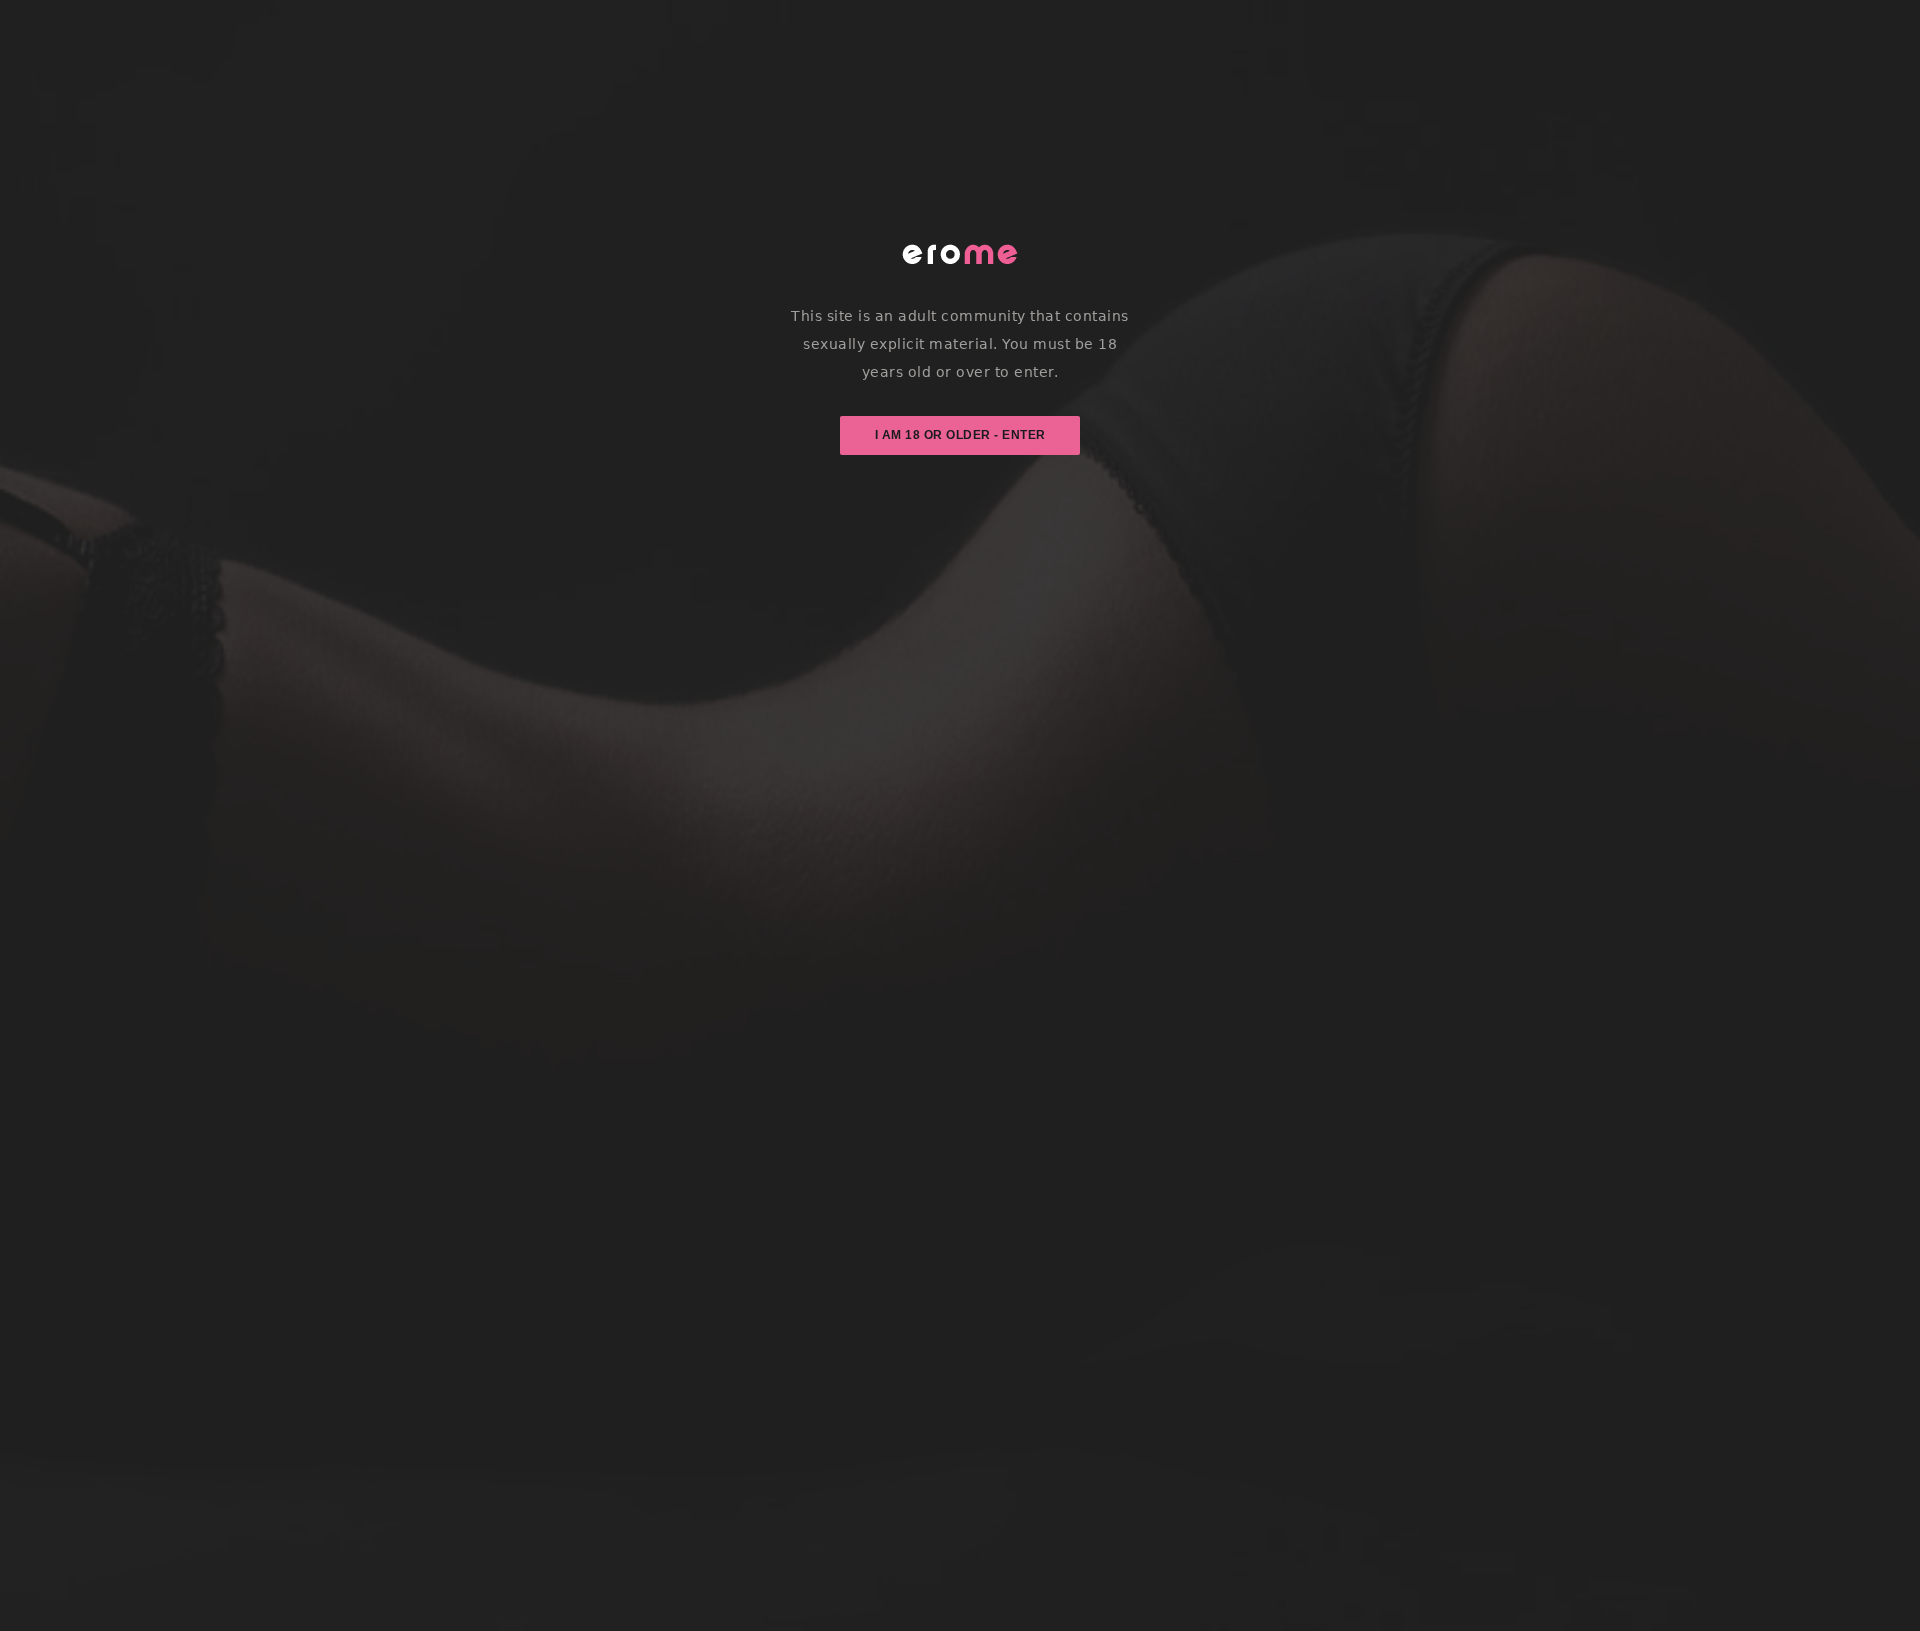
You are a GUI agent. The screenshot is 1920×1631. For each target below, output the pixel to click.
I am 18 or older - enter (960, 435)
